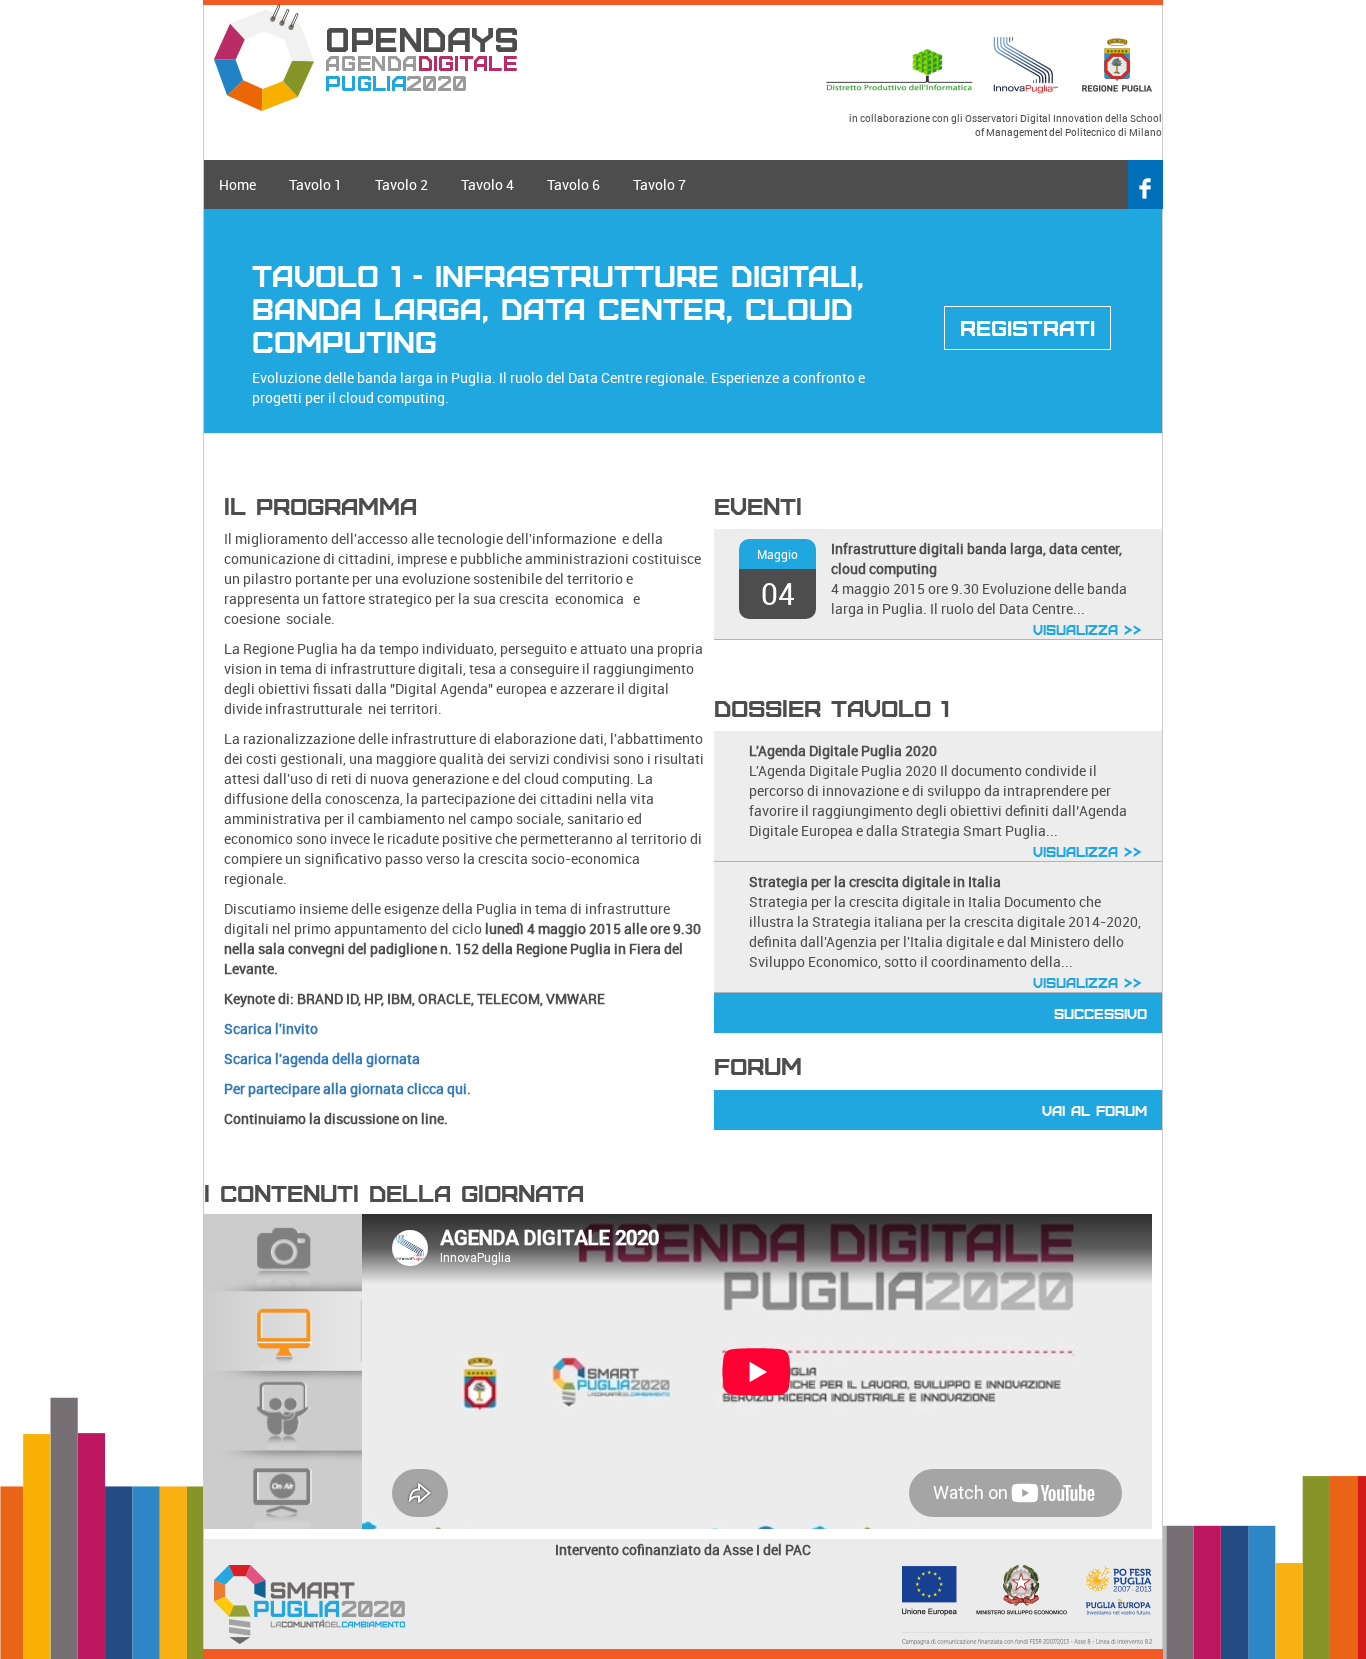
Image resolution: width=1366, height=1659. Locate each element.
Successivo (1100, 1013)
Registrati (1027, 327)
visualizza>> (1087, 629)
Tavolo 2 (401, 184)
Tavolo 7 (659, 184)
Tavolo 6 (573, 184)
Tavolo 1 (315, 184)
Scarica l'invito (271, 1028)
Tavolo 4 (487, 184)
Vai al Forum (1094, 1110)
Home (237, 184)
